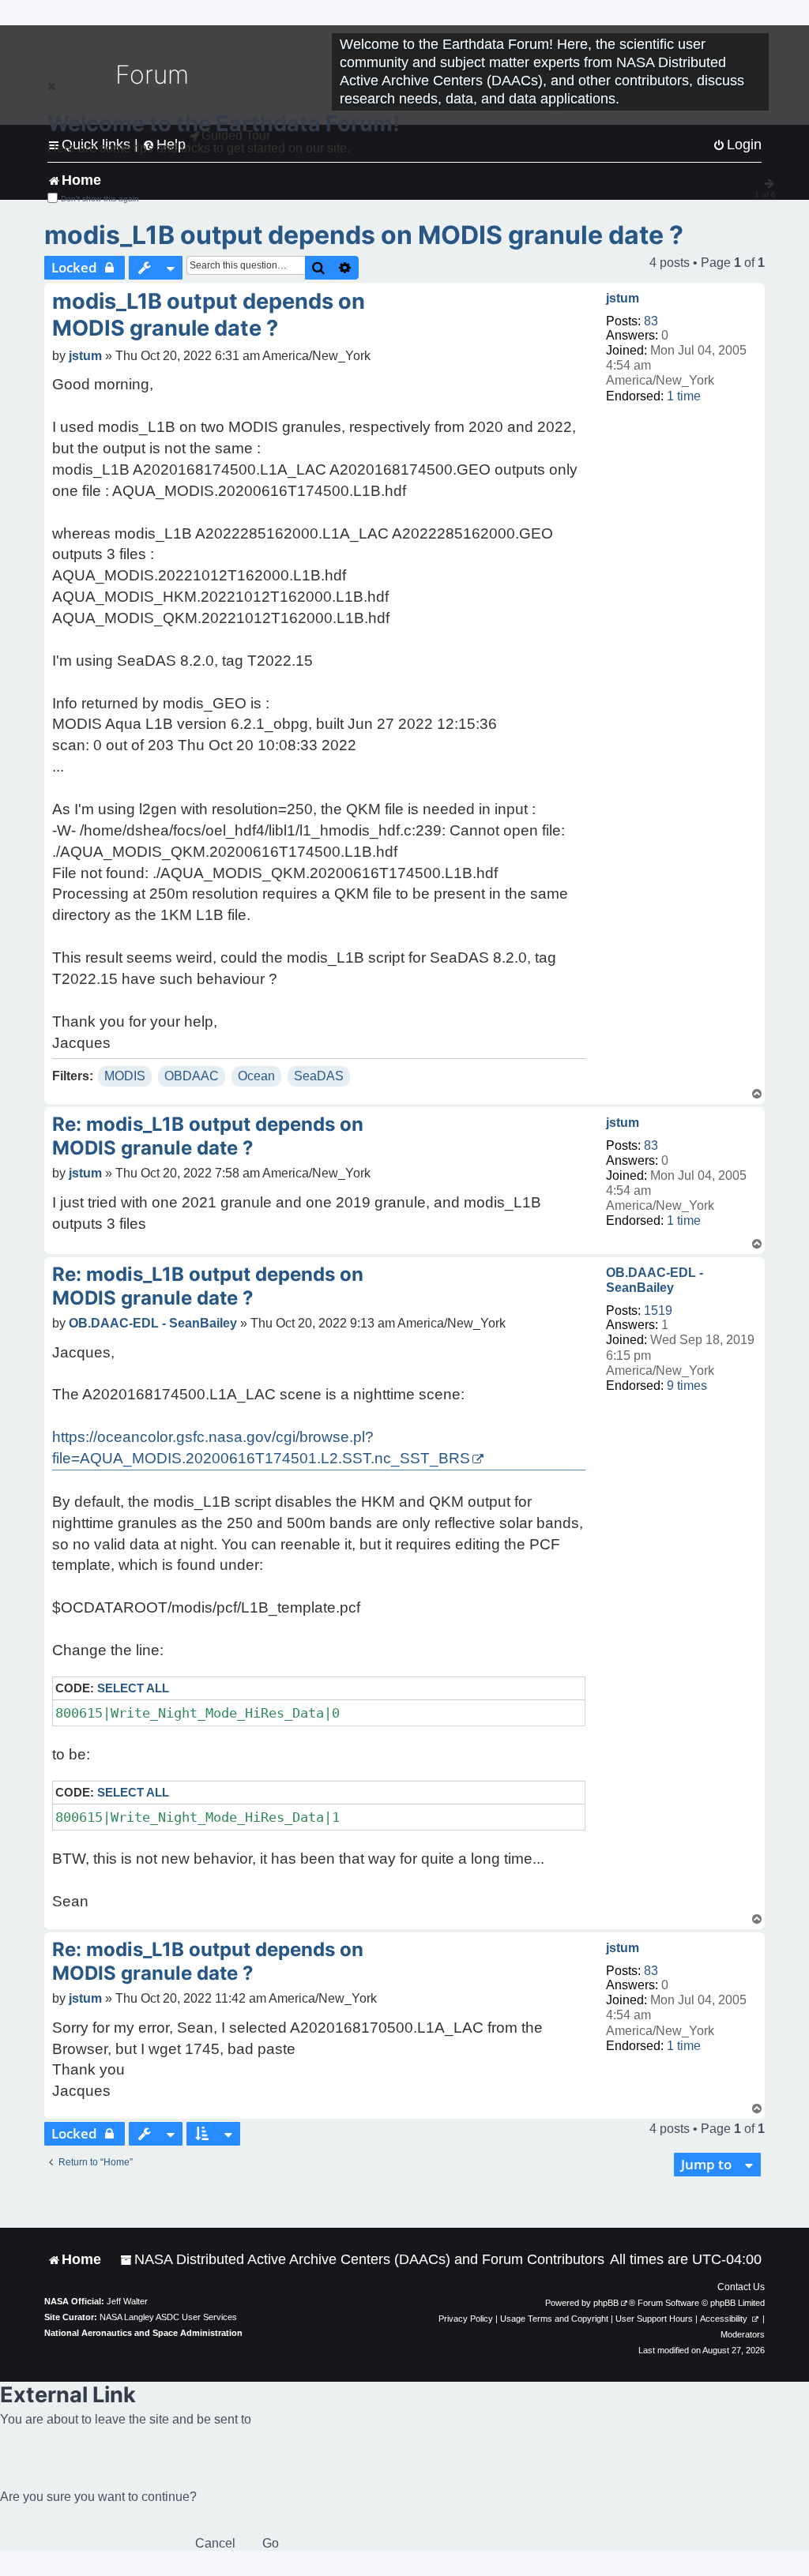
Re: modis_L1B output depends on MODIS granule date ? (208, 1136)
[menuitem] (362, 2260)
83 (651, 321)
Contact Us (741, 2287)
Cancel (215, 2543)
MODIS (125, 1076)
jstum (623, 298)
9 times (687, 1386)
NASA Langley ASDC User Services (168, 2317)
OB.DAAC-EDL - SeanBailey (655, 1280)
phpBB (606, 2303)
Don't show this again (100, 199)
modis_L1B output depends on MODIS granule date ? (364, 235)
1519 (658, 1311)
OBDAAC (192, 1076)
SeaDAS (319, 1076)
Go (271, 2543)
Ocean (256, 1076)
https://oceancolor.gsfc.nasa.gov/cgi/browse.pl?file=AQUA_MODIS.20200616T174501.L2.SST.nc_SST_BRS (261, 1448)
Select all (133, 1688)
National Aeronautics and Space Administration (143, 2333)
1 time (684, 396)
